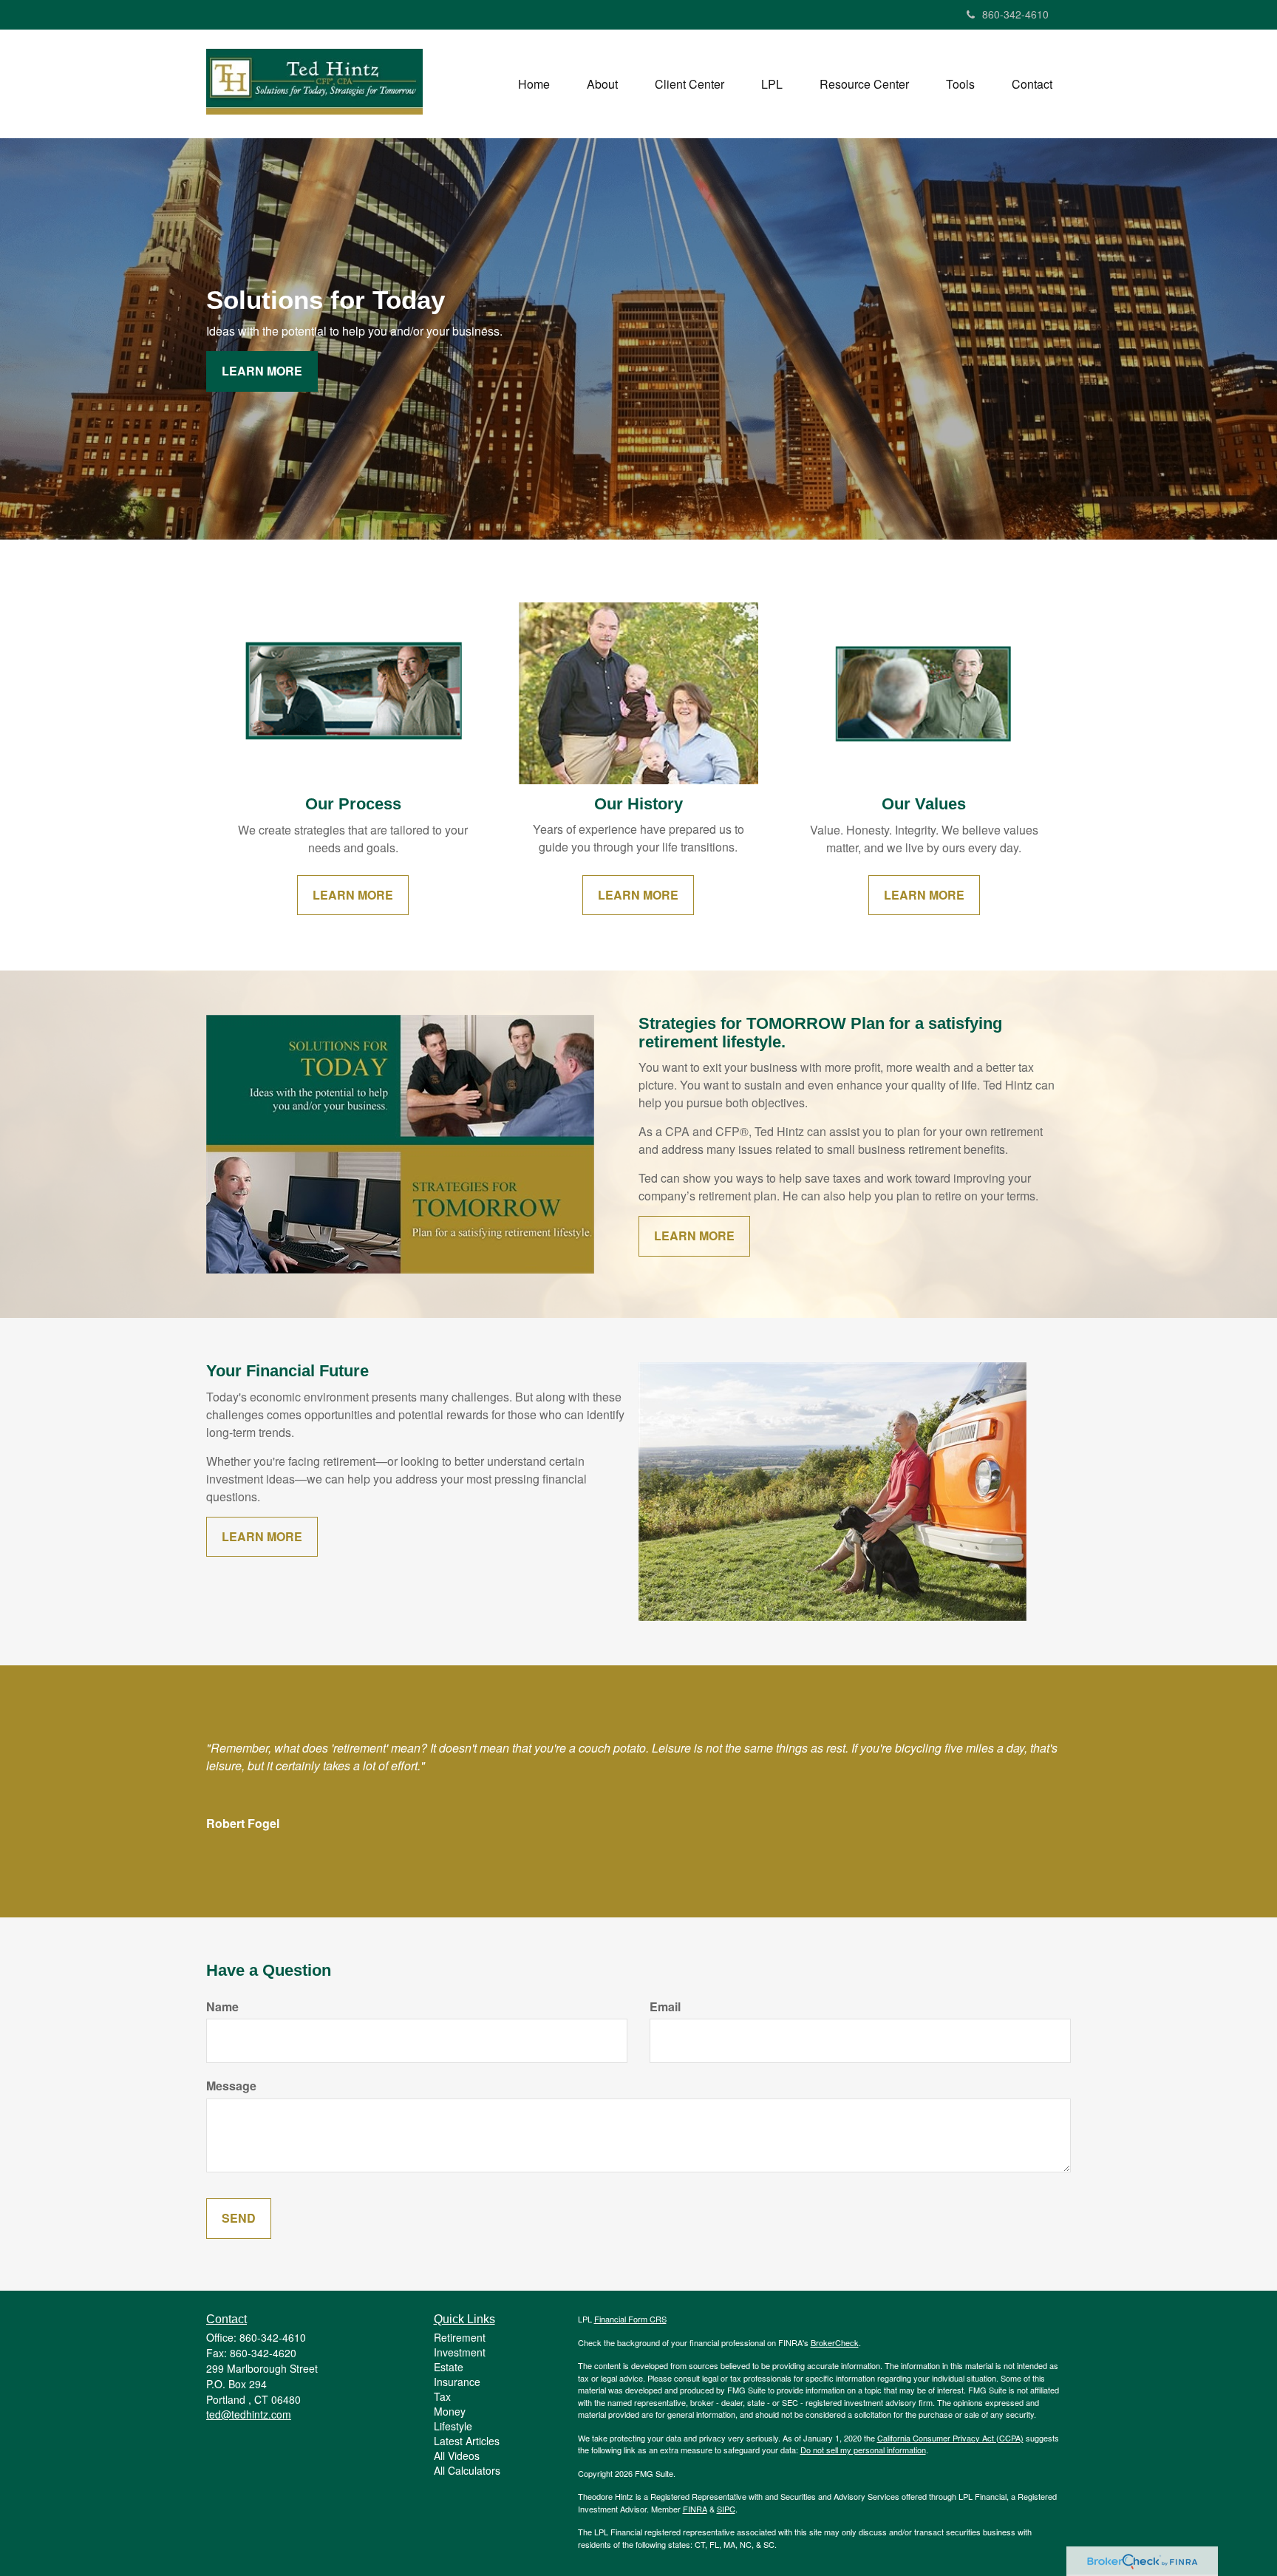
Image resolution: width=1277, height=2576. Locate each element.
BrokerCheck (835, 2342)
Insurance (457, 2382)
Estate (449, 2367)
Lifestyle (453, 2426)
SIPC (726, 2509)
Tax (442, 2396)
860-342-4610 (1015, 14)
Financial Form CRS (630, 2319)
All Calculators (467, 2470)
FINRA (695, 2509)
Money (450, 2411)
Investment (460, 2352)
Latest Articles (467, 2441)
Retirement (460, 2337)
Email (665, 2007)
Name (222, 2007)
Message (231, 2086)
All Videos (457, 2456)
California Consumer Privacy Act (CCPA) (950, 2438)
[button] (602, 84)
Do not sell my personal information (863, 2450)
